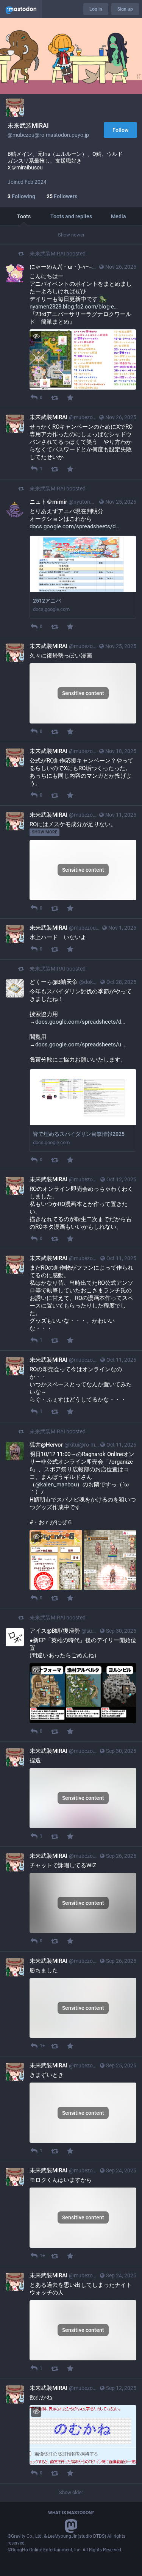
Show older (71, 2492)
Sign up (125, 9)
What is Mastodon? (71, 2513)
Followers (62, 196)
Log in (96, 9)
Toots (24, 216)
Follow (120, 130)
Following (21, 196)
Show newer (71, 235)
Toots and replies (71, 216)
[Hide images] (36, 1537)
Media (119, 216)
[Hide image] (36, 336)
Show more (44, 832)
